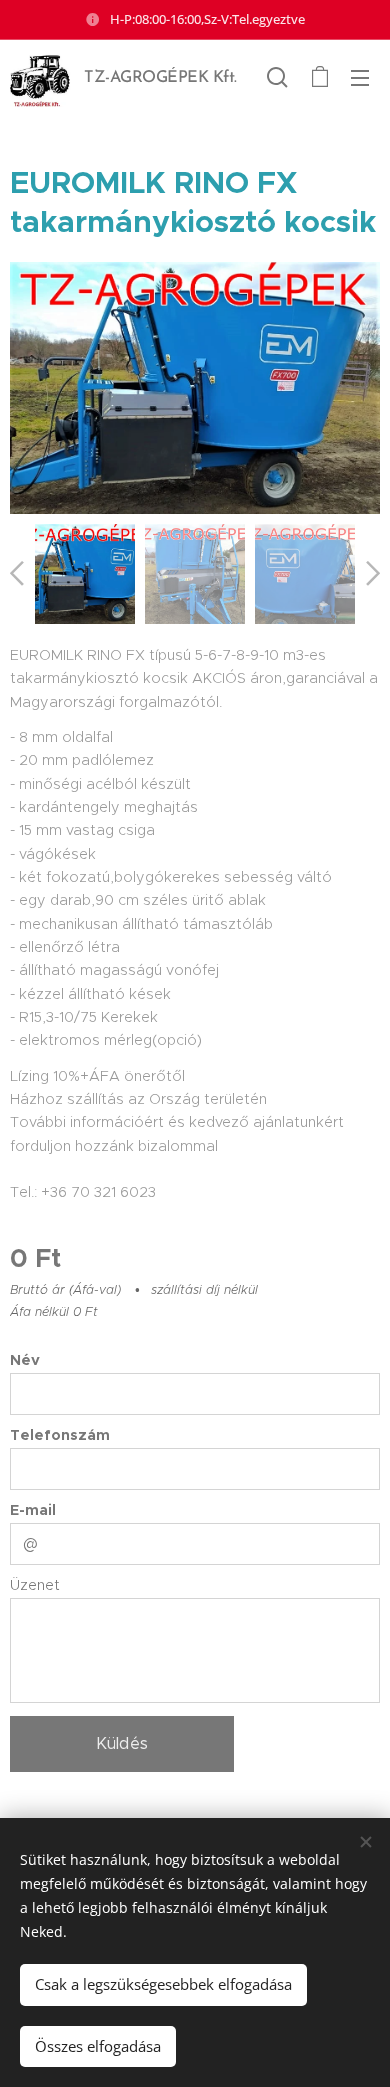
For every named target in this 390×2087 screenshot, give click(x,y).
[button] (277, 77)
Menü (360, 77)
